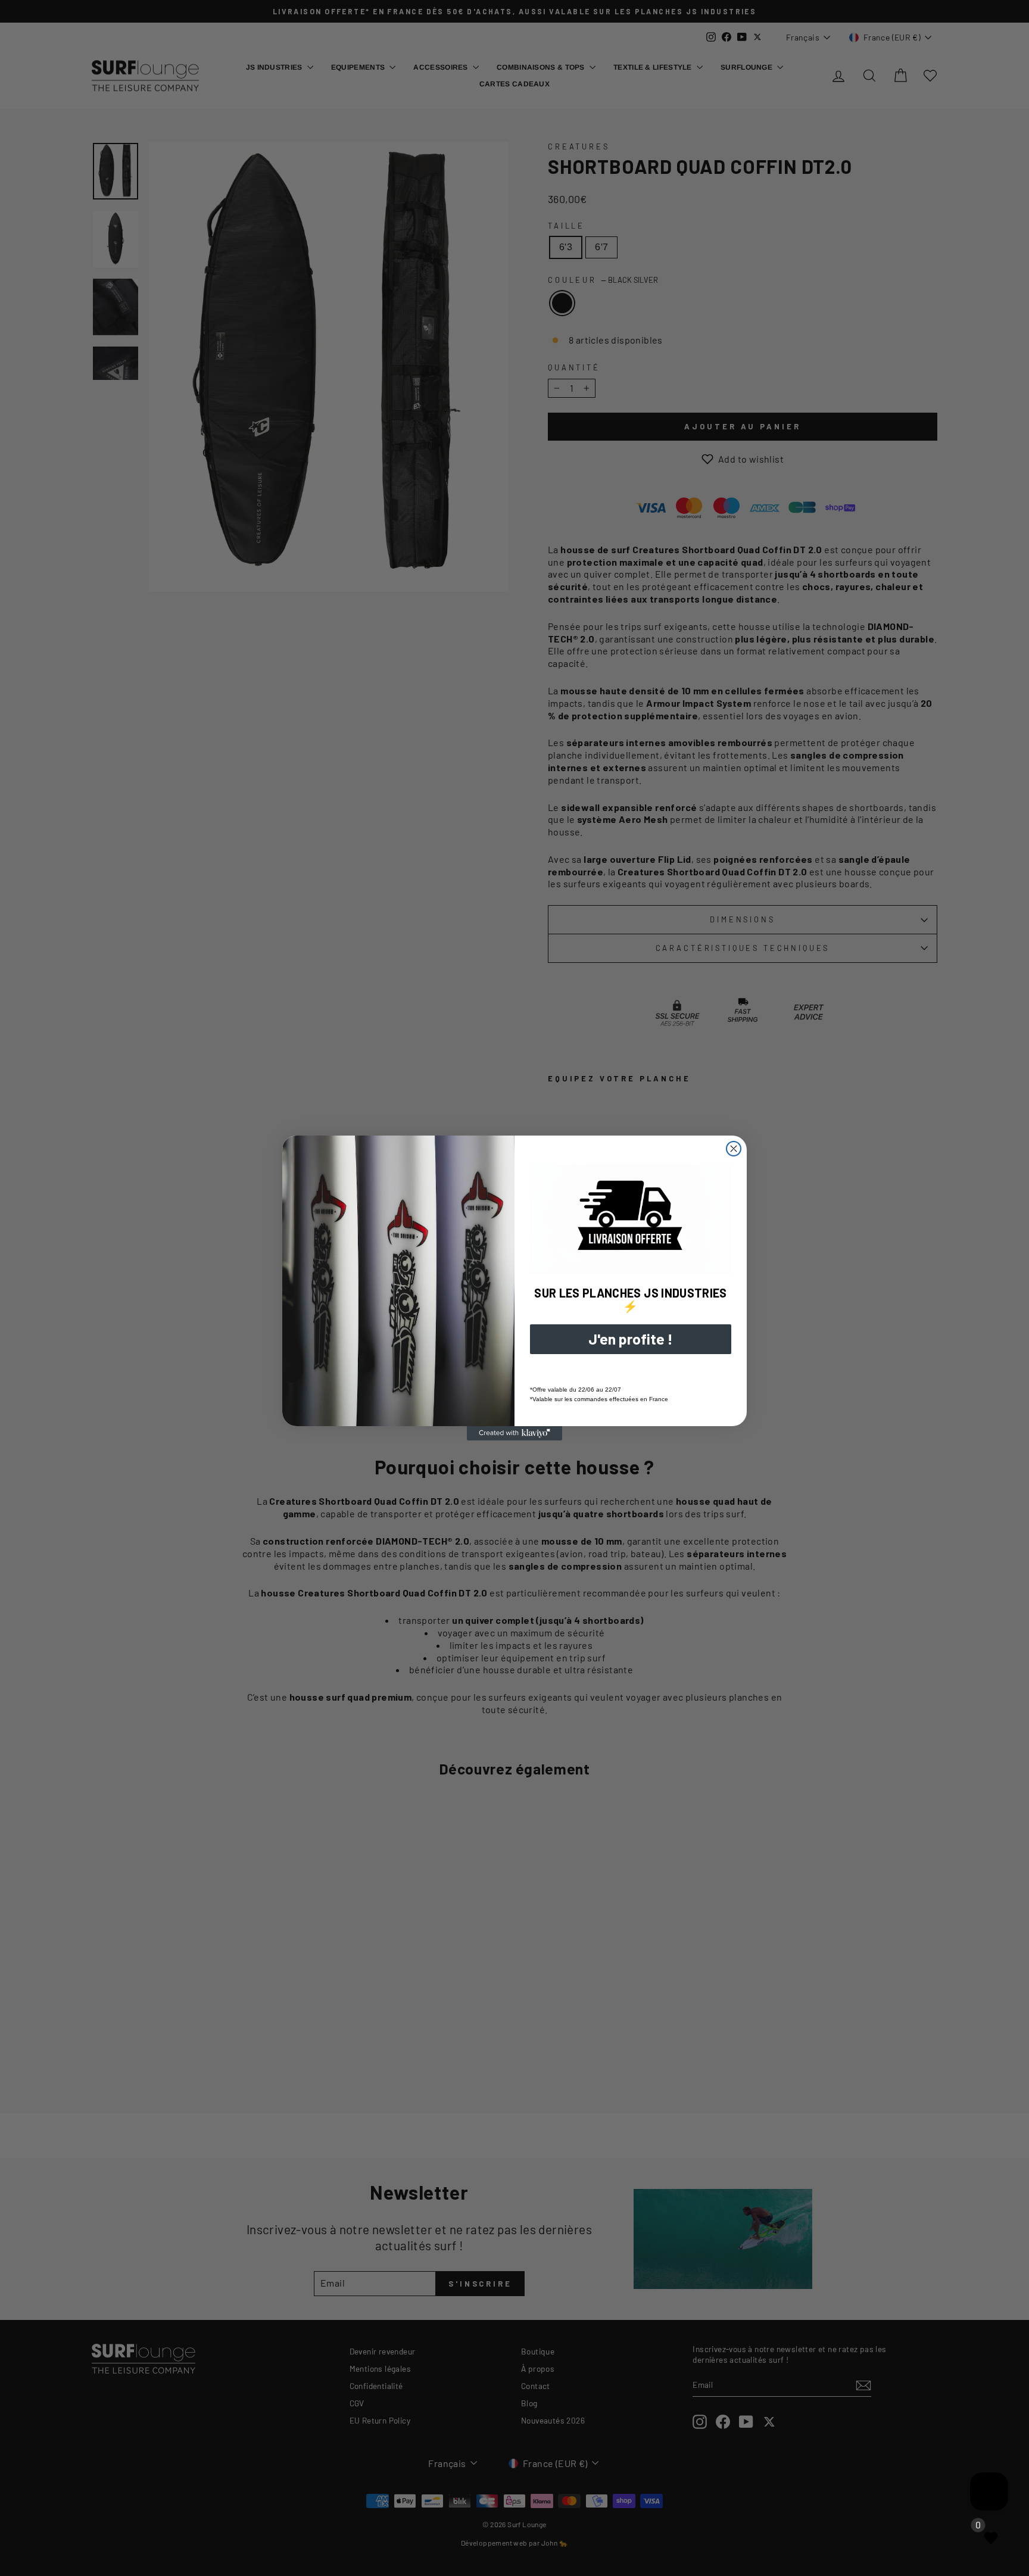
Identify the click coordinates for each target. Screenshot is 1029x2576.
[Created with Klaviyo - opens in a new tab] (514, 1433)
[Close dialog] (734, 1149)
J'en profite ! (631, 1339)
